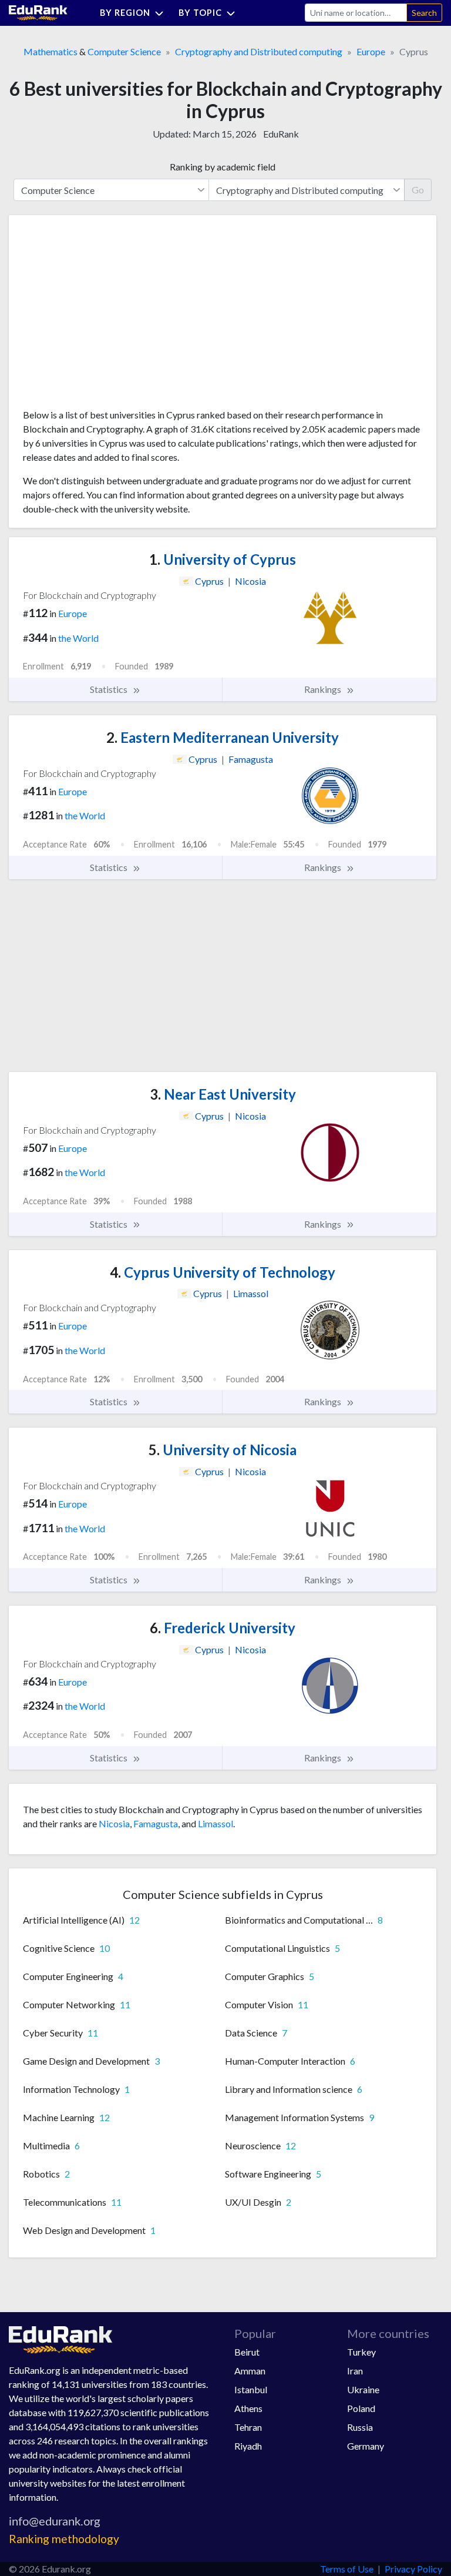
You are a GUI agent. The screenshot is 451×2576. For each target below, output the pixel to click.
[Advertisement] (111, 316)
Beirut (247, 2352)
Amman (250, 2371)
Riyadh (248, 2446)
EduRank (281, 134)
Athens (248, 2408)
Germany (366, 2446)
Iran (355, 2371)
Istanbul (251, 2389)
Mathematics (51, 51)
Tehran (248, 2427)
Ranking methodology (64, 2539)
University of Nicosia (223, 1450)
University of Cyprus (223, 559)
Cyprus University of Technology (223, 1272)
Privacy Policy (413, 2569)
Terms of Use (347, 2569)
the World (78, 638)
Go (418, 190)
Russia (360, 2427)
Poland (361, 2408)
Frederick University (223, 1628)
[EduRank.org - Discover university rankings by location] (38, 11)
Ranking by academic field (223, 167)
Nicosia (114, 1823)
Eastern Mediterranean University (223, 737)
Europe (371, 51)
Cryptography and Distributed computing (259, 51)
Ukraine (363, 2389)
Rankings (324, 689)
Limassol (216, 1823)
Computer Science (124, 51)
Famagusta (156, 1823)
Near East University (223, 1094)
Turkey (361, 2352)
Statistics (110, 689)
